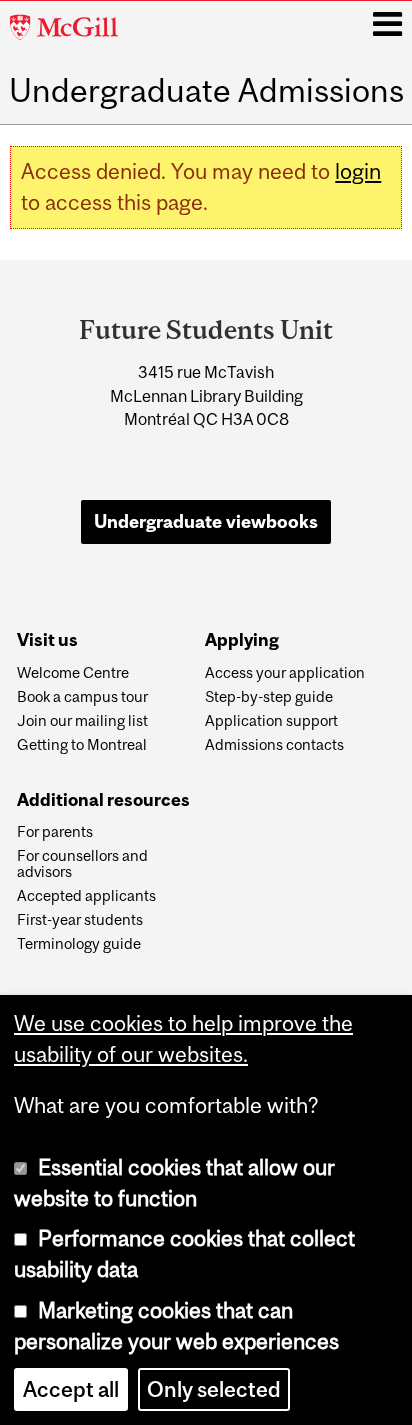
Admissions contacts (274, 745)
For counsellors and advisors (82, 864)
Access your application (285, 673)
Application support (271, 721)
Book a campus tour (82, 697)
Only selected (214, 1389)
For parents (55, 832)
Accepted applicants (86, 896)
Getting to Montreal (82, 745)
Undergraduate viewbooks (206, 521)
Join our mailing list (82, 721)
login (358, 171)
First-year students (80, 920)
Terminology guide (79, 944)
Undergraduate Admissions (206, 91)
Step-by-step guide (269, 697)
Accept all (71, 1389)
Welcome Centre (73, 673)
